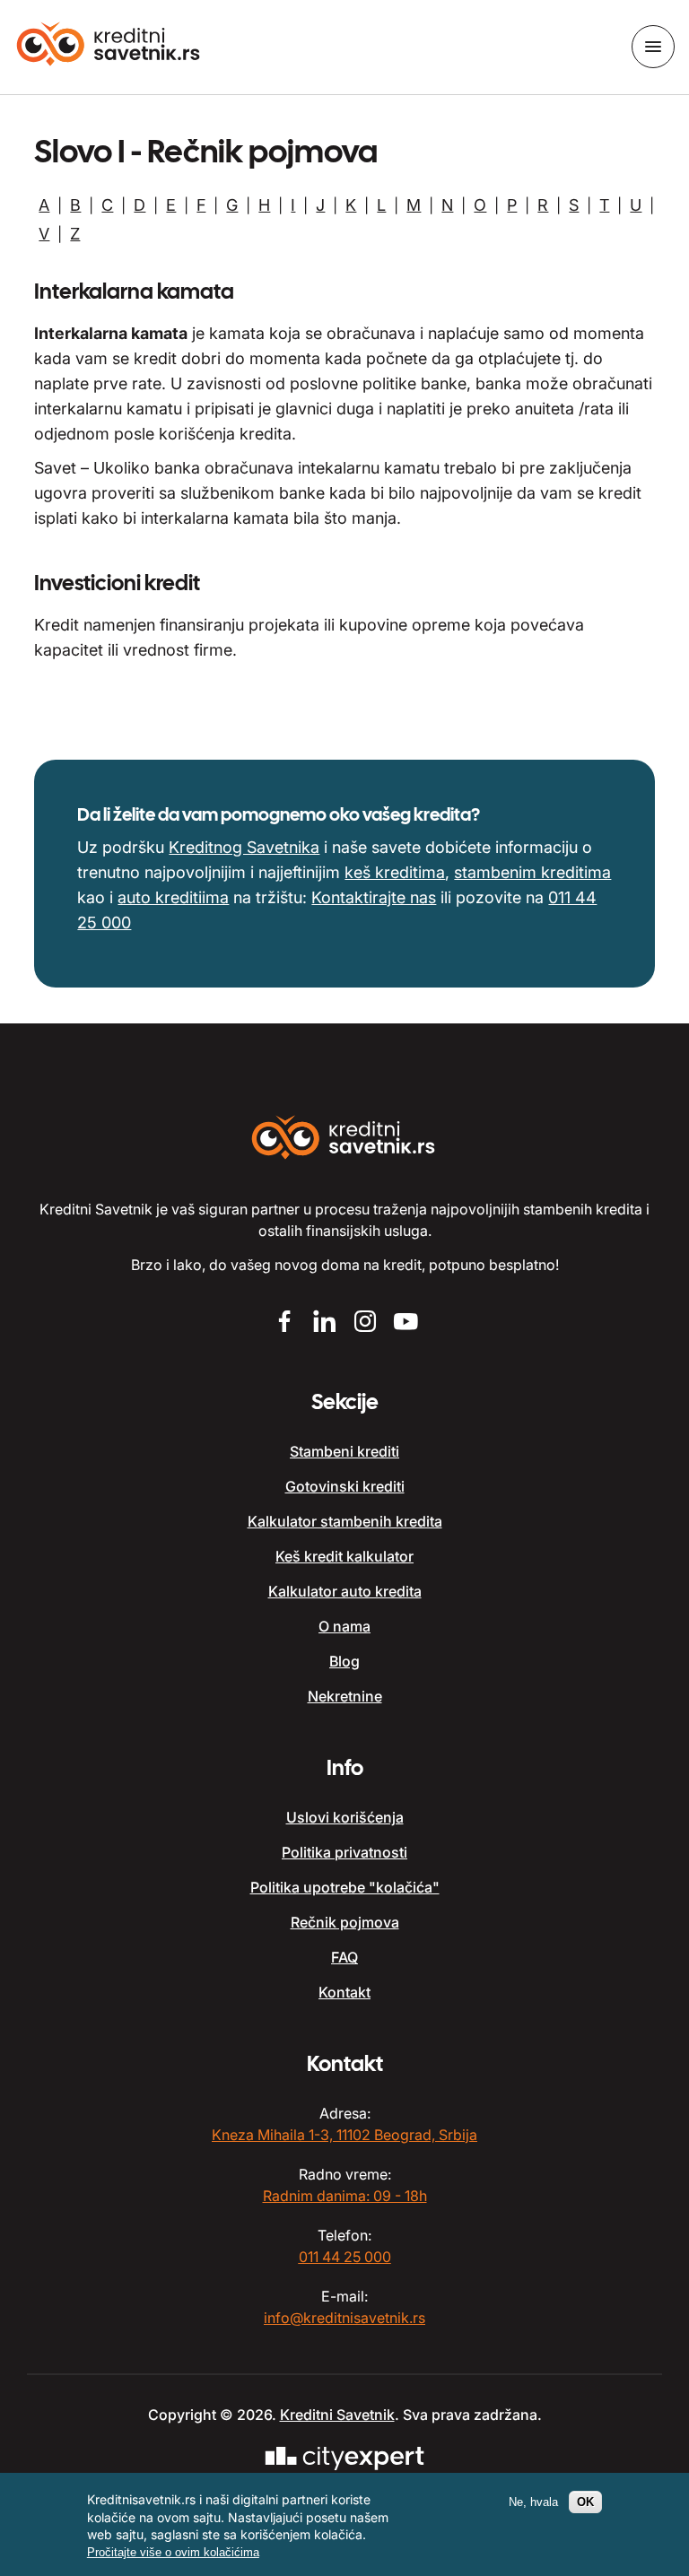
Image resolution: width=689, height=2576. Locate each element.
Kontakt (344, 1992)
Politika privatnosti (344, 1852)
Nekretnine (345, 1696)
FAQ (344, 1957)
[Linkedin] (324, 1323)
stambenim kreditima (532, 872)
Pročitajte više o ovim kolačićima (173, 2552)
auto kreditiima (173, 897)
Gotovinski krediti (345, 1486)
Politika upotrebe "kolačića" (345, 1887)
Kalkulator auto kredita (345, 1591)
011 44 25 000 (345, 2257)
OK (585, 2502)
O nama (344, 1626)
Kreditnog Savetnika (244, 847)
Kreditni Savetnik (337, 2415)
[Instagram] (365, 1323)
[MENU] (653, 47)
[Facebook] (284, 1323)
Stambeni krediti (344, 1451)
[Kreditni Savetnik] (109, 46)
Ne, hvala (533, 2502)
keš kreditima (395, 872)
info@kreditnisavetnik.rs (344, 2318)
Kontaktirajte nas (374, 897)
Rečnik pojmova (345, 1922)
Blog (344, 1661)
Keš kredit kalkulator (344, 1556)
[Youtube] (405, 1323)
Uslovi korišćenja (345, 1817)
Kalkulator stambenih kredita (345, 1521)
